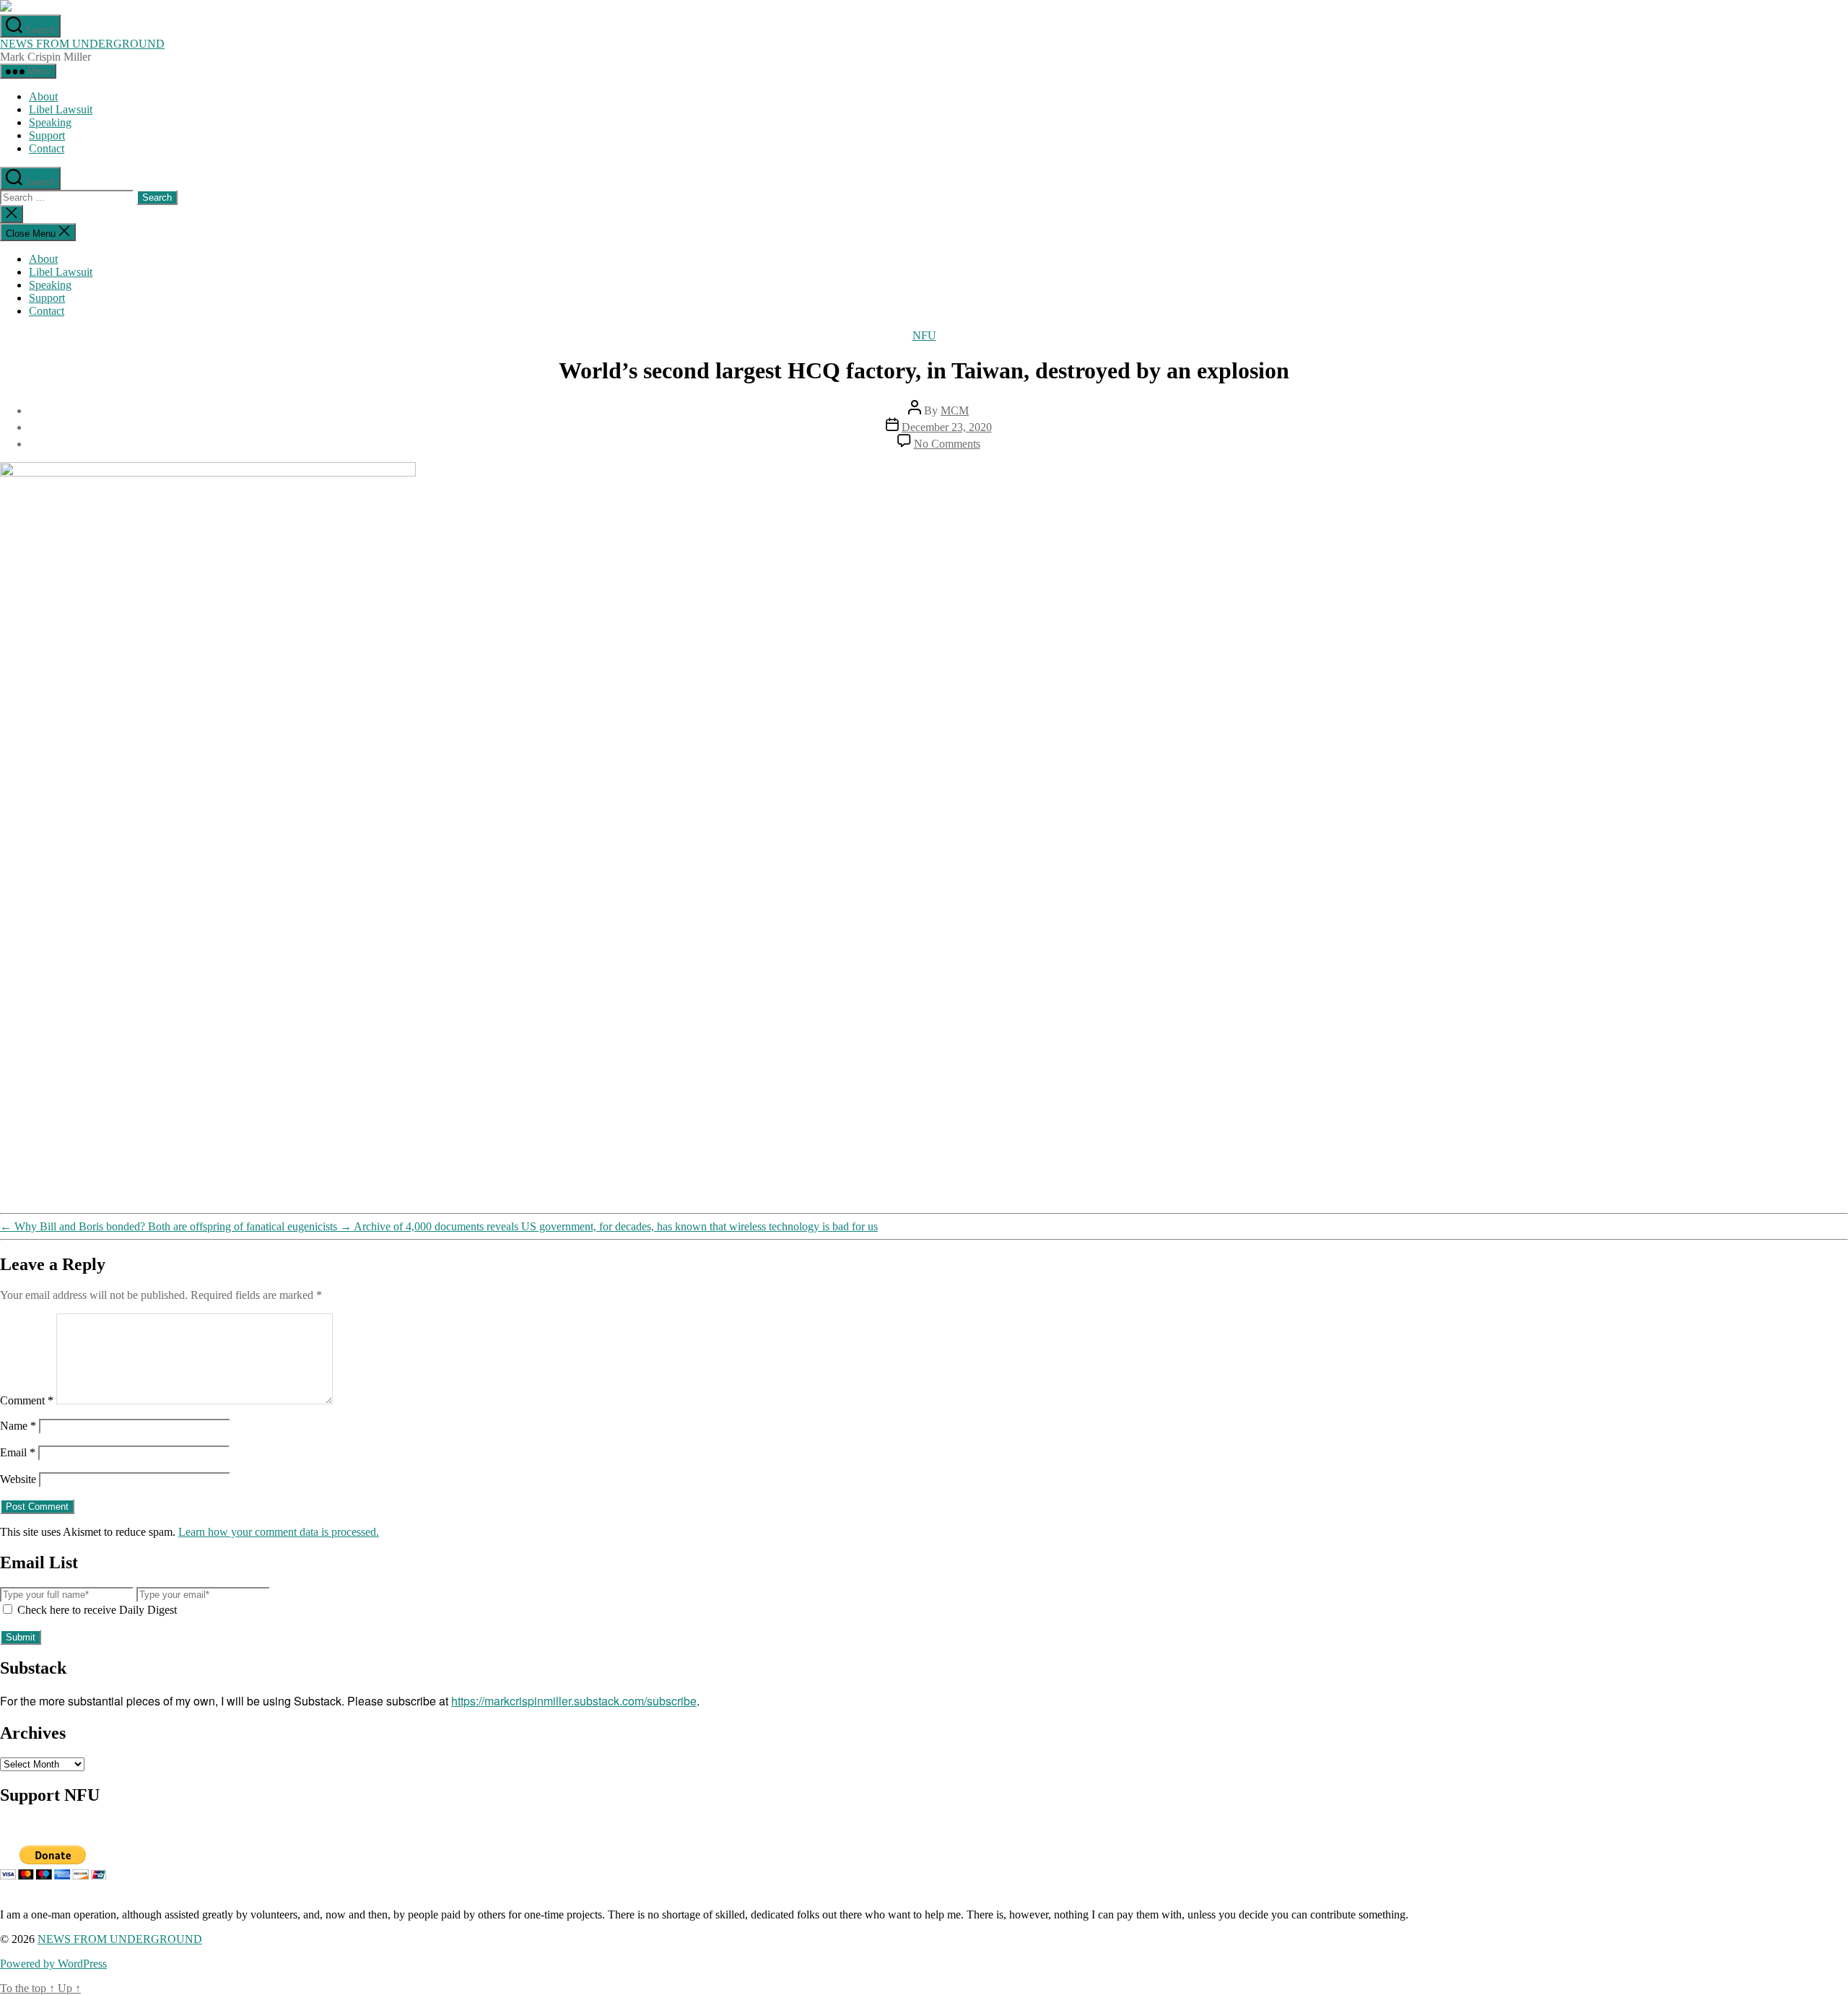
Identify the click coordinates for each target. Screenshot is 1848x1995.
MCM (955, 410)
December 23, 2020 (947, 427)
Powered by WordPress (53, 1964)
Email (18, 1452)
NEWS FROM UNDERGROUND (82, 44)
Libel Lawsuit (61, 109)
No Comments (947, 444)
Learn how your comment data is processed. (279, 1532)
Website (18, 1479)
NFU (924, 335)
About (43, 96)
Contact (47, 148)
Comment (27, 1400)
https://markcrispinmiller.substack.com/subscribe (574, 1701)
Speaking (50, 122)
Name (18, 1426)
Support (47, 135)
